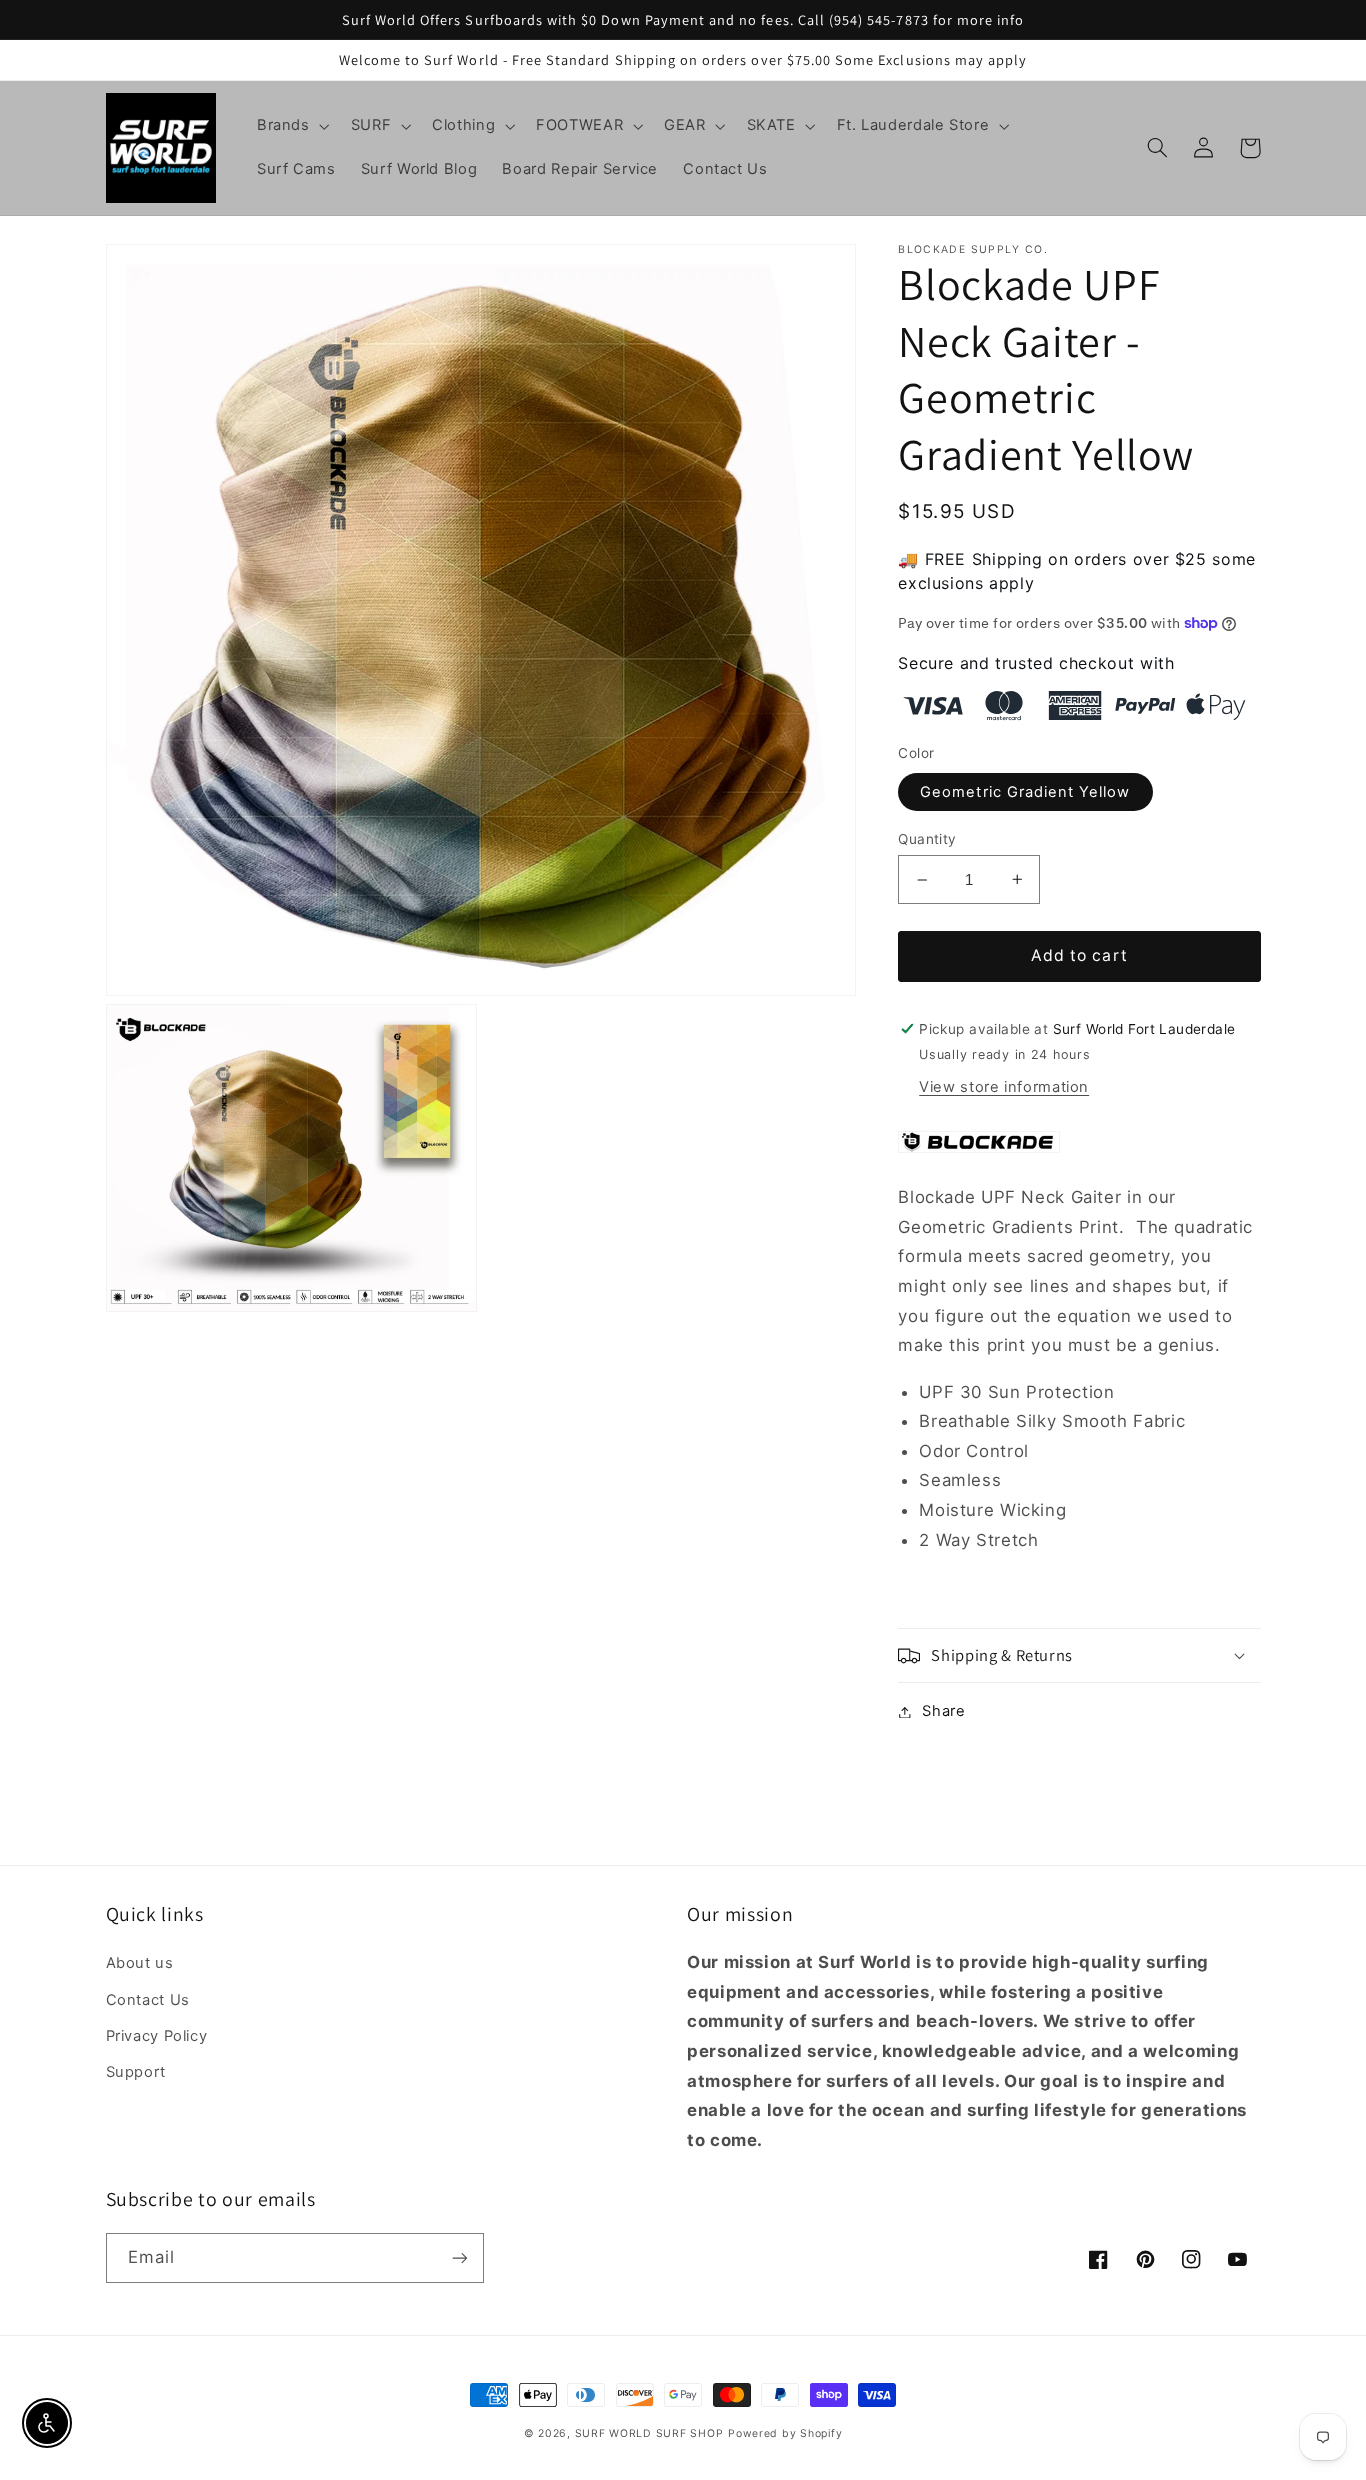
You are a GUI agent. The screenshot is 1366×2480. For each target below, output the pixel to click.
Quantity (927, 839)
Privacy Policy (157, 2036)
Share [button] (943, 1711)
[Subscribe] (459, 2257)
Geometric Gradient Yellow (1025, 792)
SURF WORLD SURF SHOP (649, 2433)
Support (136, 2072)
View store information (1004, 1087)
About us (140, 1963)
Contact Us (148, 2000)
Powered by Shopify (785, 2433)
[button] (291, 126)
